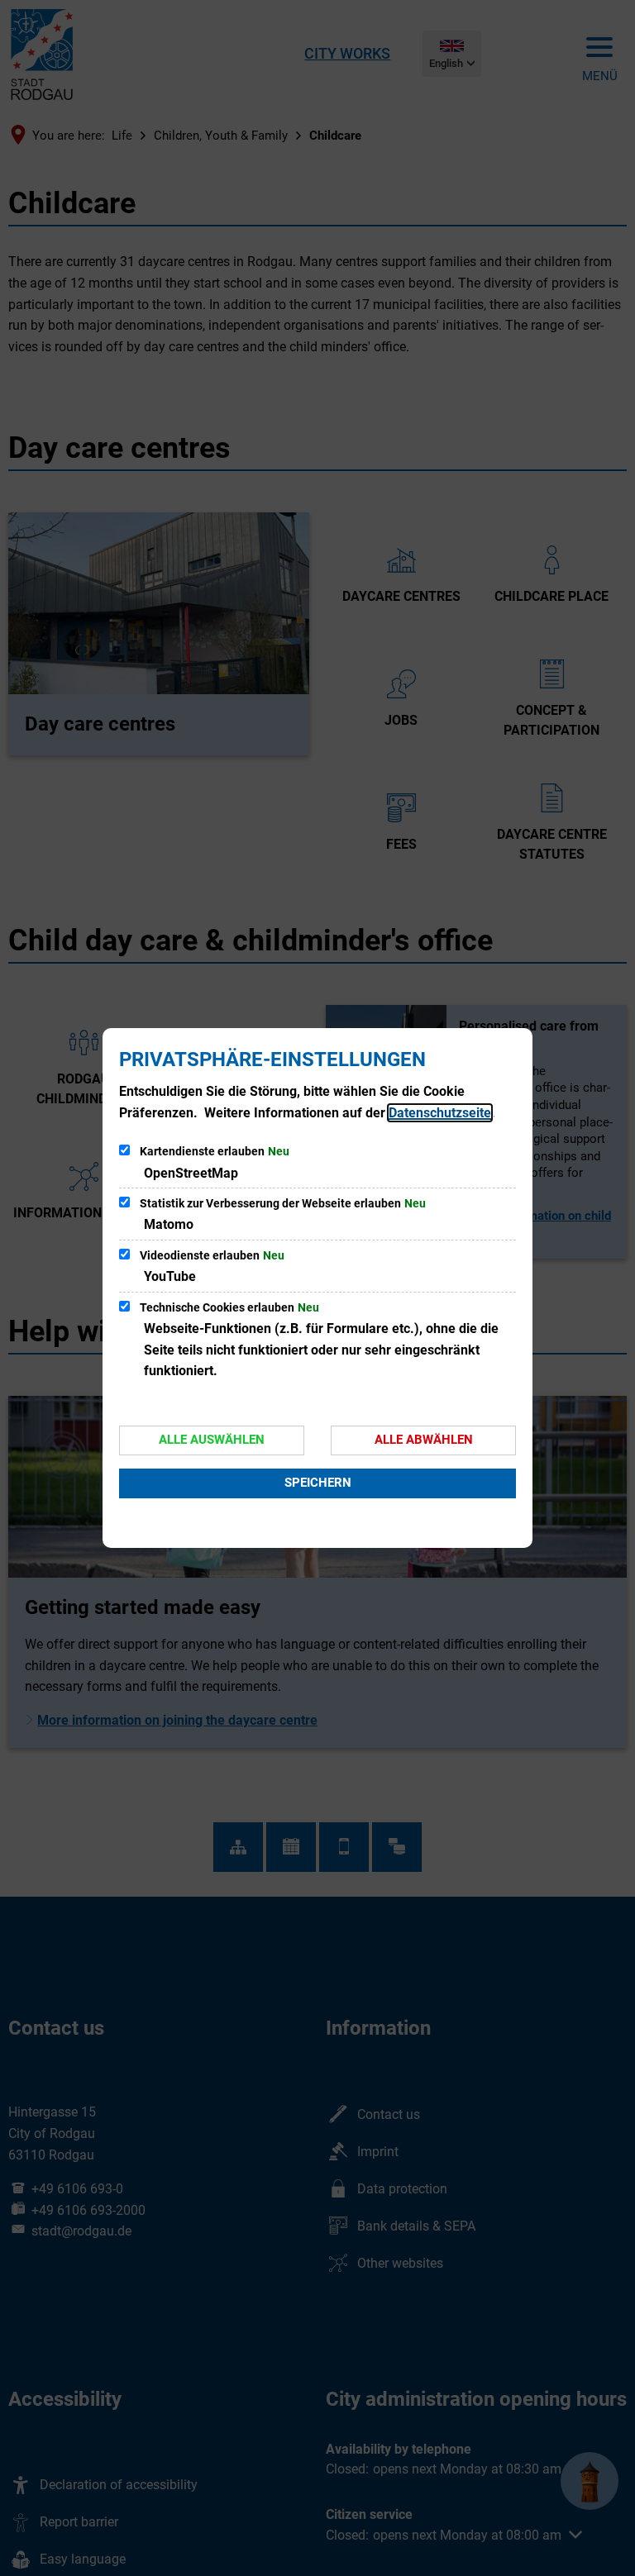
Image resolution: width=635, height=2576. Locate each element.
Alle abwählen (424, 1440)
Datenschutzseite (440, 1113)
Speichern (318, 1483)
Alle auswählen (212, 1440)
